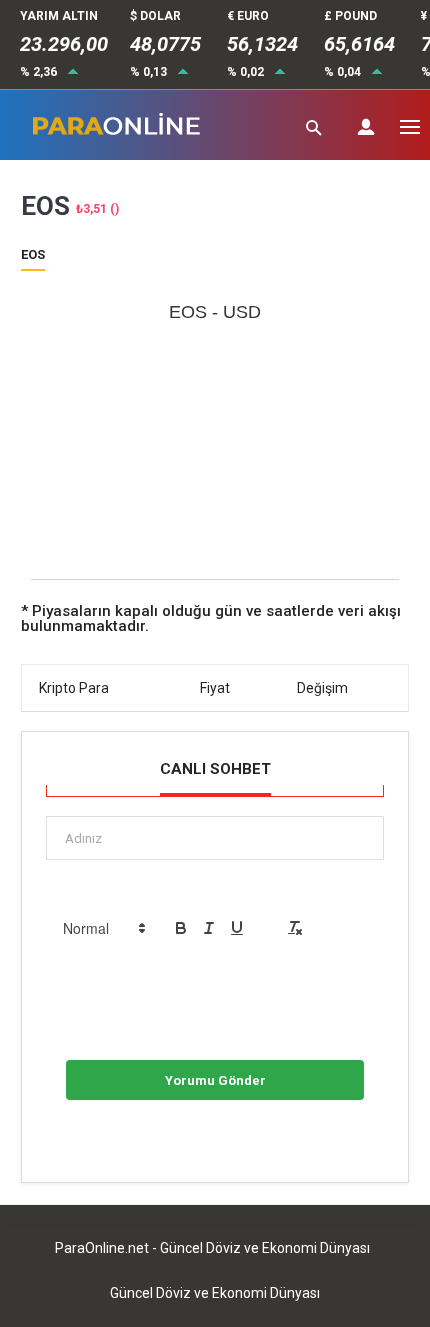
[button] (103, 928)
